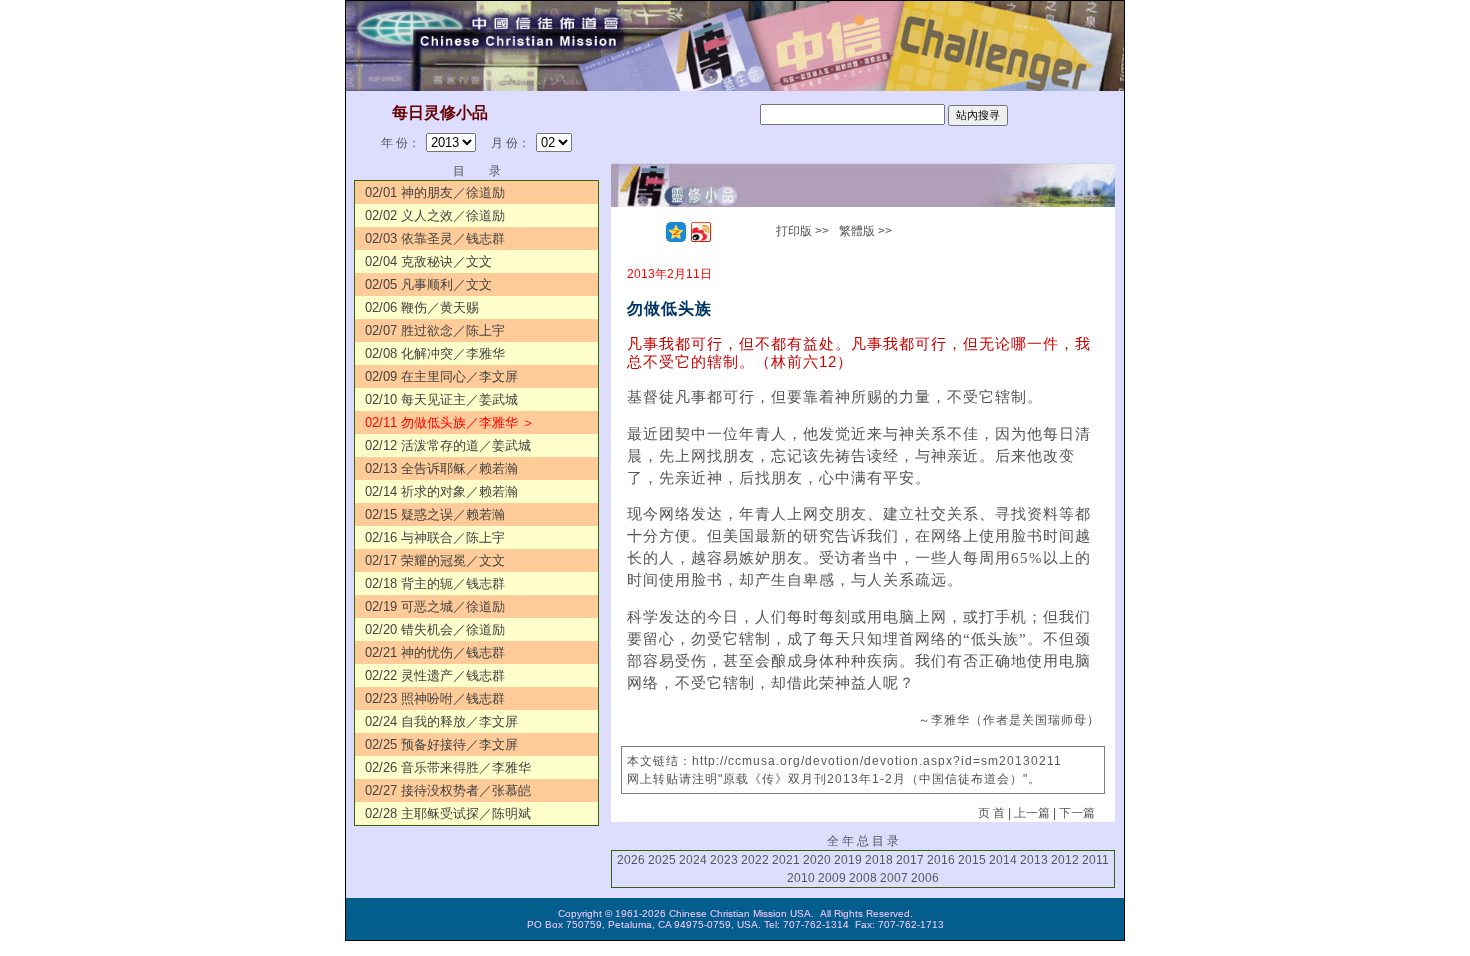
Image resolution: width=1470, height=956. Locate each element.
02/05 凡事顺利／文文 (428, 284)
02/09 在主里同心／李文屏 (441, 376)
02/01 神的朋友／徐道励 (435, 192)
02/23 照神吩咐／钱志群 (435, 698)
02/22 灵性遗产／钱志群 (435, 675)
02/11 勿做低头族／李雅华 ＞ (450, 422)
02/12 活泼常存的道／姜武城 (448, 445)
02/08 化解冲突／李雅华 (435, 353)
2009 (832, 878)
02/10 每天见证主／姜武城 (441, 399)
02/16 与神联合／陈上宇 (435, 537)
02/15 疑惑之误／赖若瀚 (435, 514)
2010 (801, 878)
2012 (1065, 860)
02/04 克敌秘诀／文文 (428, 261)
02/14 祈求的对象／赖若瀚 (441, 491)
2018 (879, 860)
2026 (631, 860)
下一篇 (1077, 813)
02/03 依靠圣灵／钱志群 (435, 238)
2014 (1003, 860)
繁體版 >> (865, 231)
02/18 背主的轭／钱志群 (435, 583)
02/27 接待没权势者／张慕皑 (448, 790)
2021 (786, 860)
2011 (1095, 860)
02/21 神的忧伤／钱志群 (435, 652)
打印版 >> (802, 231)
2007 (894, 878)
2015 (972, 860)
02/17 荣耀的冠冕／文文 (435, 560)
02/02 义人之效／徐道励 (435, 215)
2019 (848, 860)
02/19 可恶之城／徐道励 (435, 606)
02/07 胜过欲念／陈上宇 (435, 330)
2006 (925, 878)
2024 (693, 860)
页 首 (991, 813)
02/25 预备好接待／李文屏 (441, 744)
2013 (1034, 860)
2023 (724, 860)
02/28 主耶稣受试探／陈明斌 (448, 813)
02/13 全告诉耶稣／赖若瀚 (441, 468)
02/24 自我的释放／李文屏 (441, 721)
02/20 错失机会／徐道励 (435, 629)
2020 (817, 860)
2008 (863, 878)
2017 (910, 860)
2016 (941, 860)
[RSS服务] (651, 232)
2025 (662, 860)
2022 (755, 860)
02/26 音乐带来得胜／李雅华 (448, 767)
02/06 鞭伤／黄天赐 (422, 307)
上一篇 (1032, 813)
